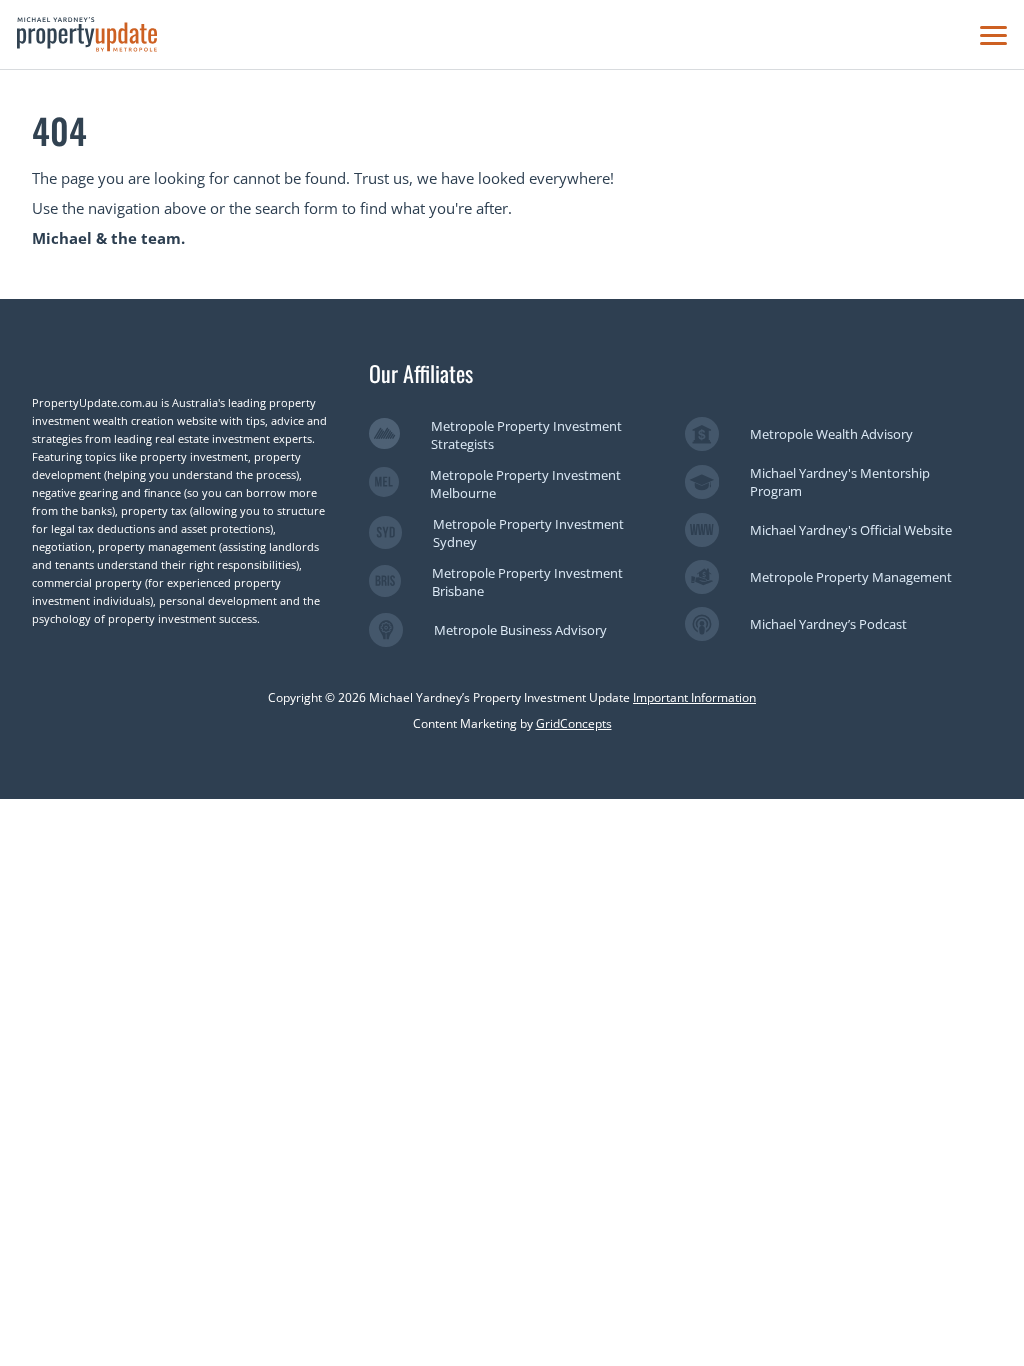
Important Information (694, 697)
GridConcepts (574, 723)
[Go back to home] (87, 34)
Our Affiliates (421, 373)
